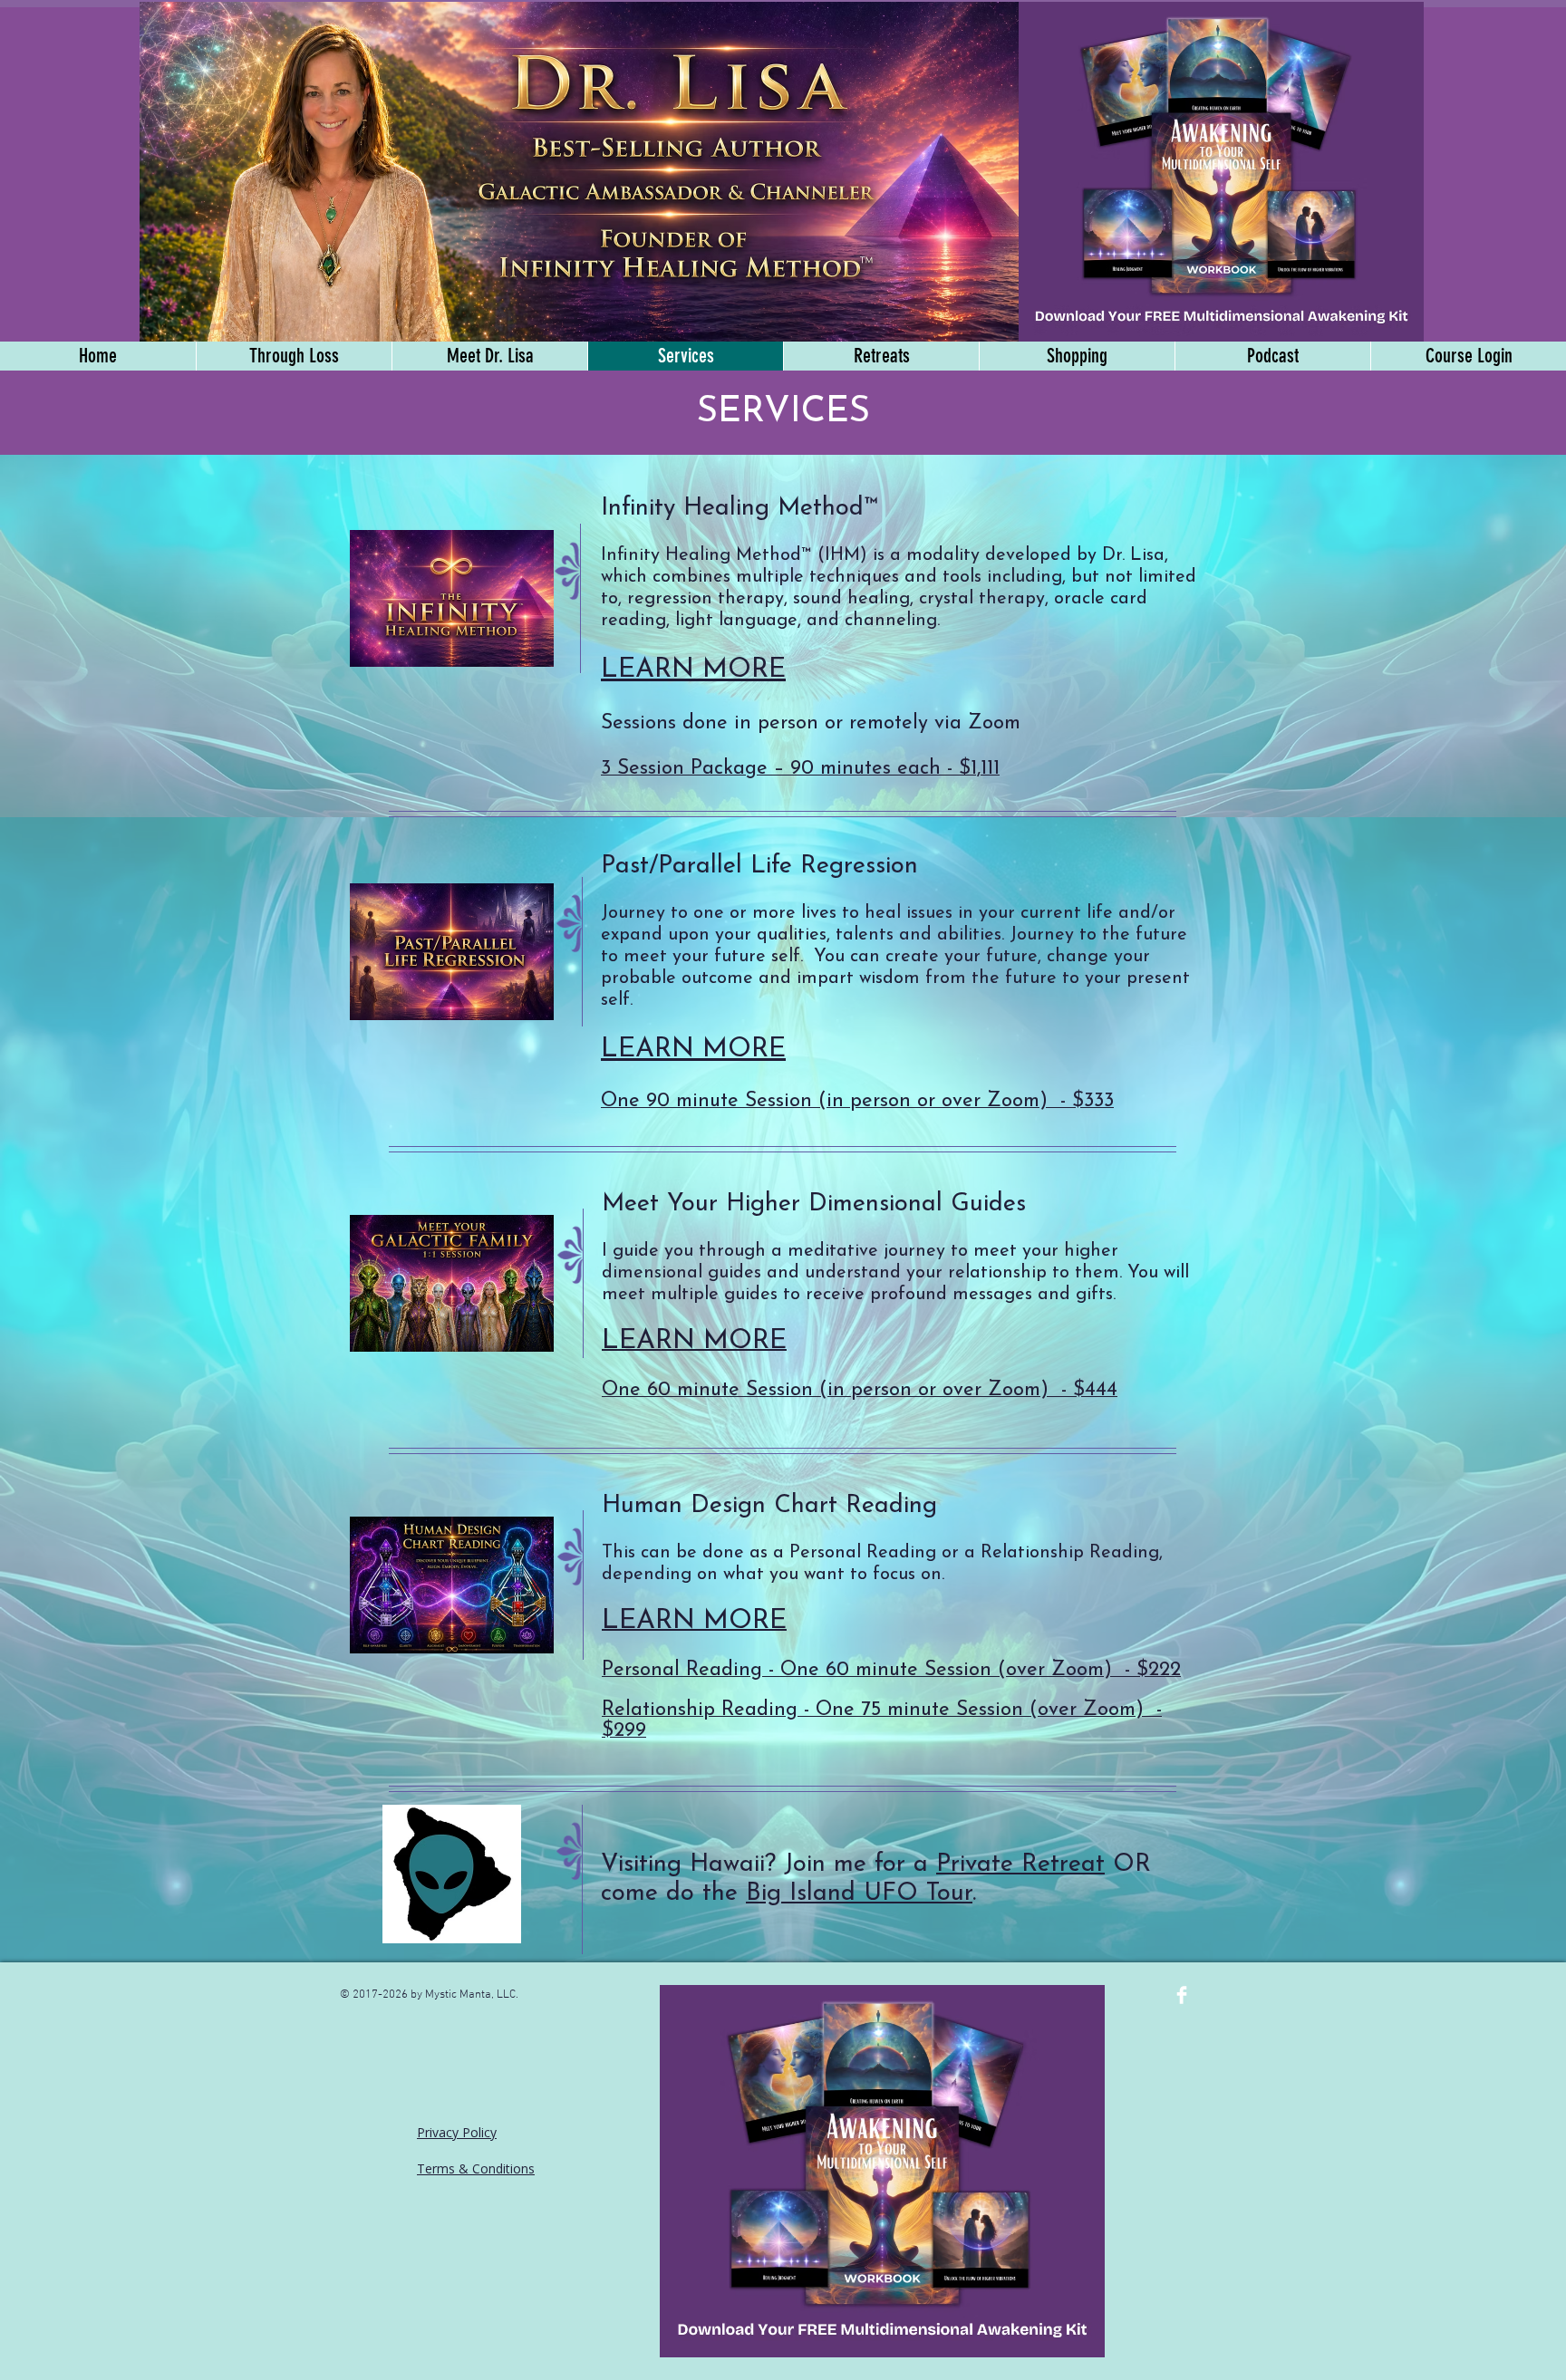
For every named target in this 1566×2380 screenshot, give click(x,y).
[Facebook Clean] (1182, 1995)
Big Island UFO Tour (859, 1894)
